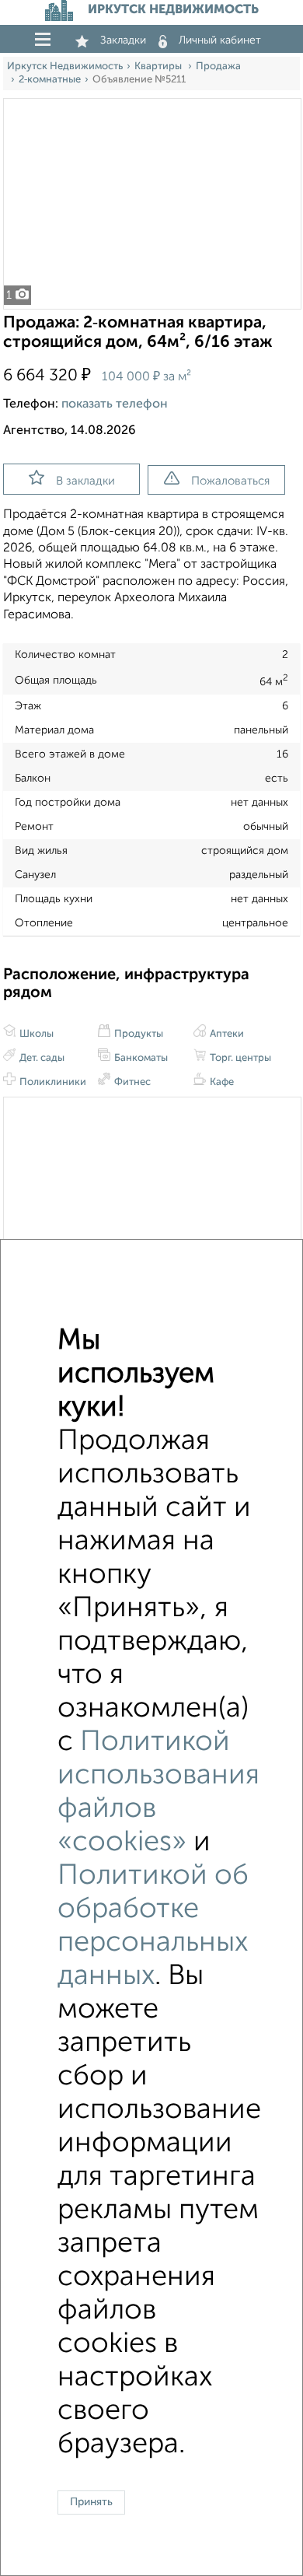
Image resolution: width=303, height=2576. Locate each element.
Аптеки (226, 1034)
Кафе (221, 1082)
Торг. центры (239, 1058)
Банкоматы (140, 1058)
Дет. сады (41, 1058)
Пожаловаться (230, 481)
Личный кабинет (220, 40)
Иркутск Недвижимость (65, 66)
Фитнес (131, 1082)
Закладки (123, 40)
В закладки (85, 481)
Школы (35, 1034)
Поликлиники (52, 1082)
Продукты (138, 1034)
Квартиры (159, 66)
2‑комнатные (50, 80)
